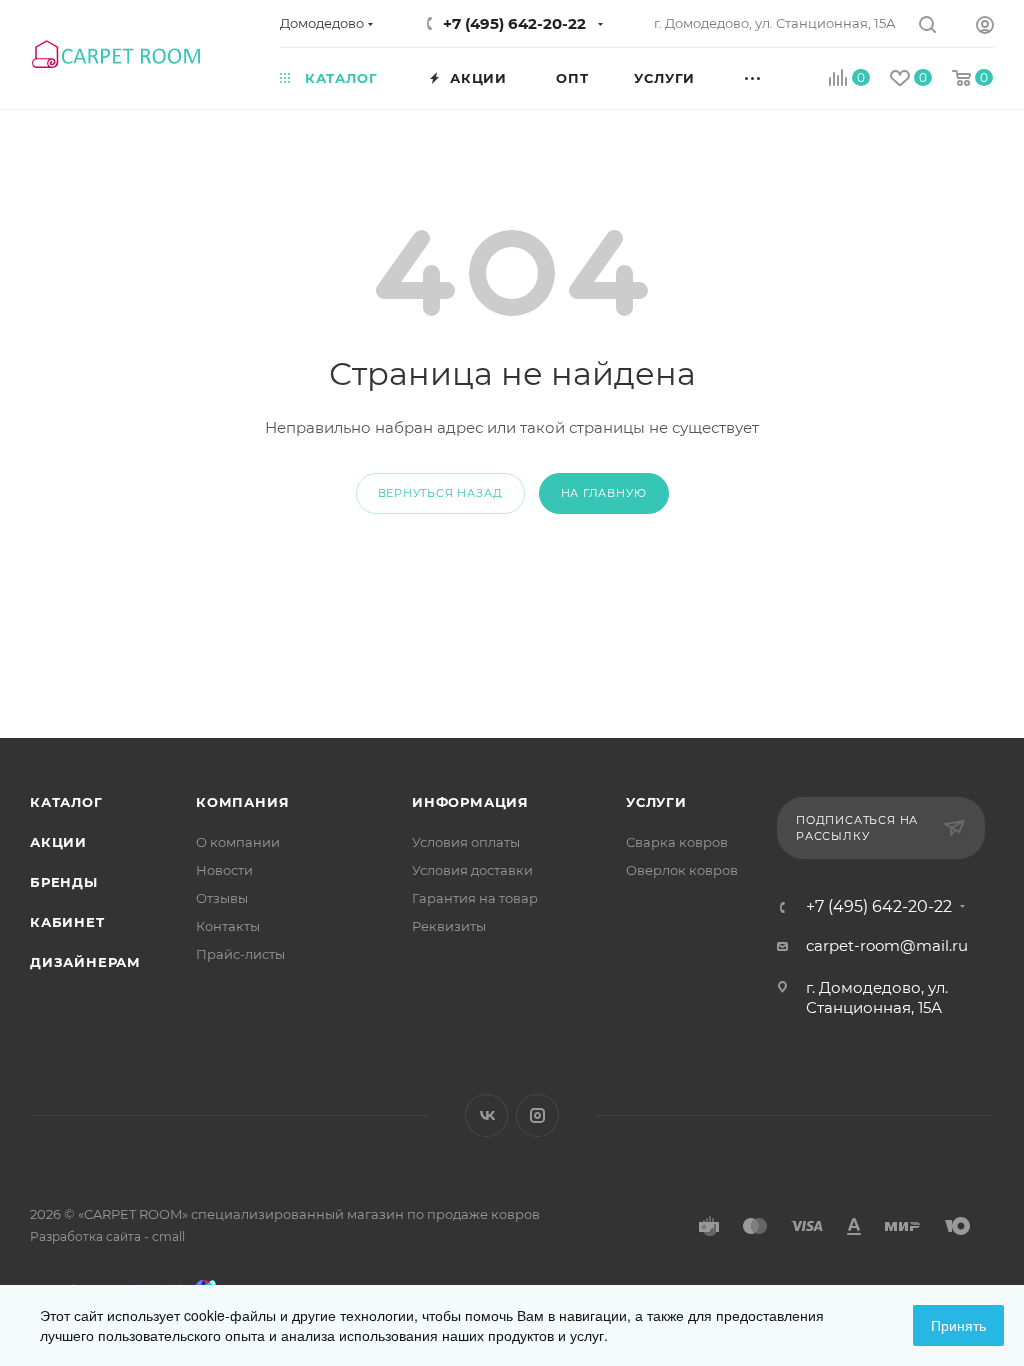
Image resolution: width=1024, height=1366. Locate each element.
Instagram (537, 1115)
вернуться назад (440, 493)
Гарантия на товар (475, 898)
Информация (470, 802)
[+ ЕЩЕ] (776, 77)
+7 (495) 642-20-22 (514, 23)
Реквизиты (449, 926)
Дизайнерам (85, 962)
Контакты (228, 926)
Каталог (66, 802)
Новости (224, 870)
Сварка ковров (677, 842)
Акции (58, 842)
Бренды (64, 882)
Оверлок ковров (682, 870)
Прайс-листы (240, 954)
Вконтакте (486, 1115)
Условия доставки (472, 870)
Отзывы (222, 898)
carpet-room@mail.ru (887, 945)
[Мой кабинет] (985, 27)
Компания (242, 802)
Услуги (656, 802)
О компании (238, 842)
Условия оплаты (466, 842)
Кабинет (67, 922)
